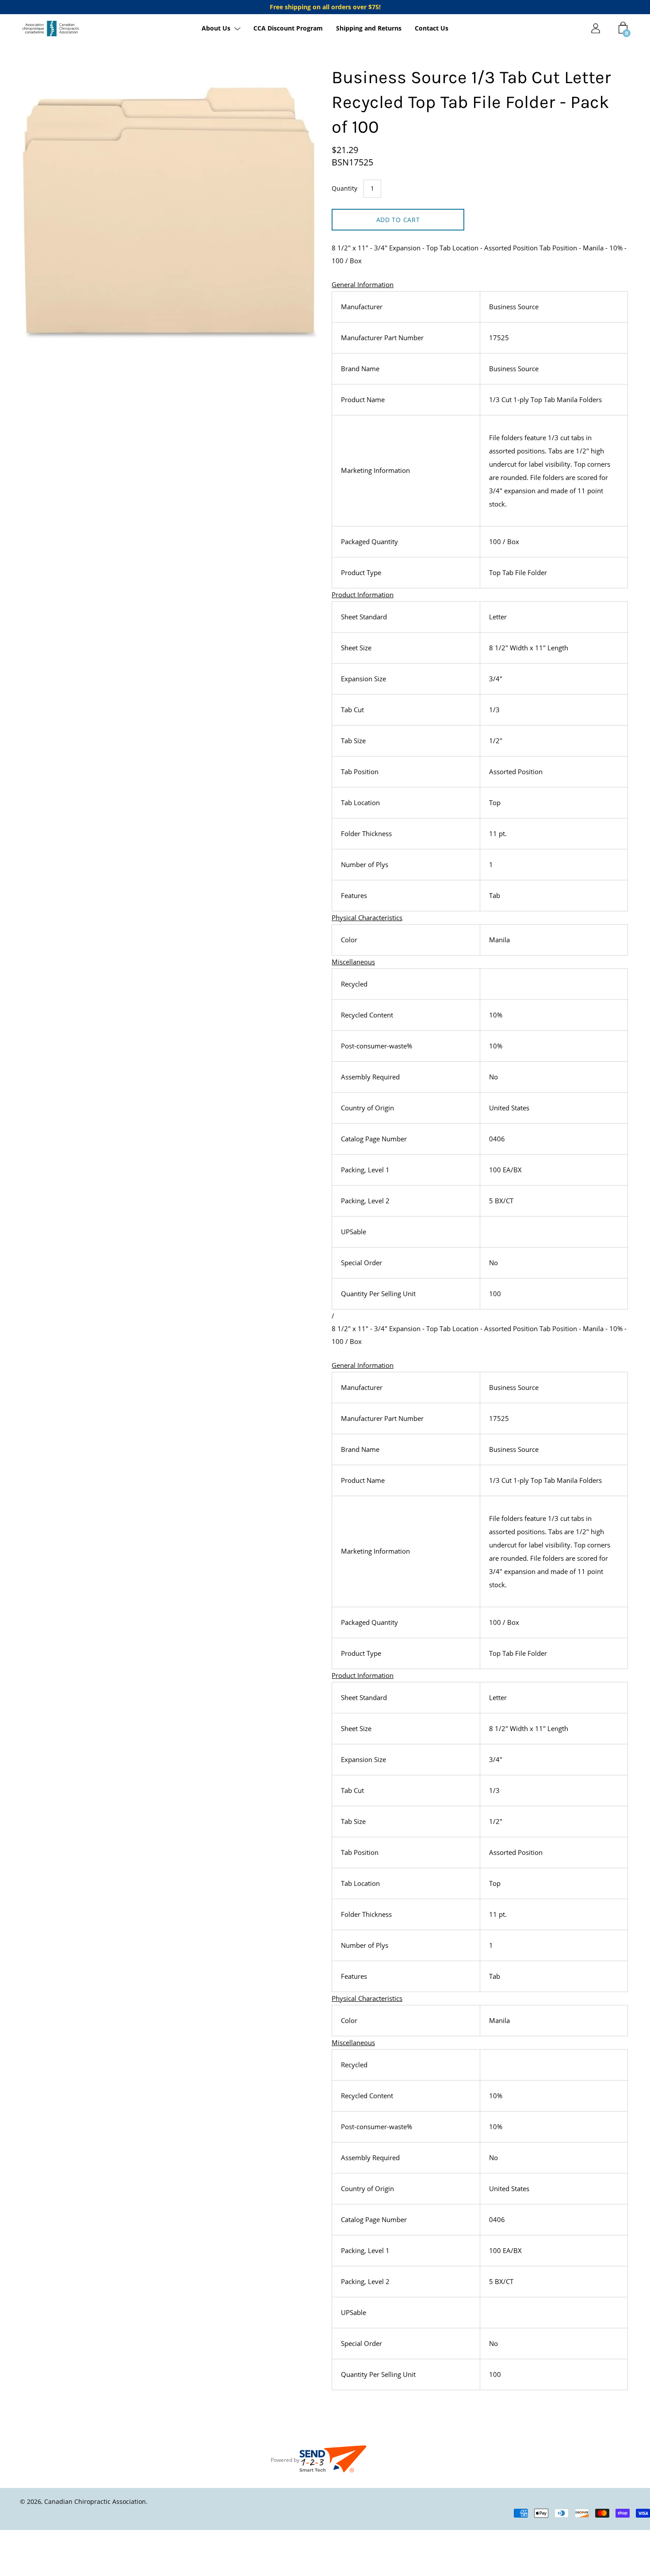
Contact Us (432, 29)
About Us (216, 29)
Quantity (344, 188)
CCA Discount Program (288, 29)
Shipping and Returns (369, 29)
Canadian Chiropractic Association (95, 2501)
